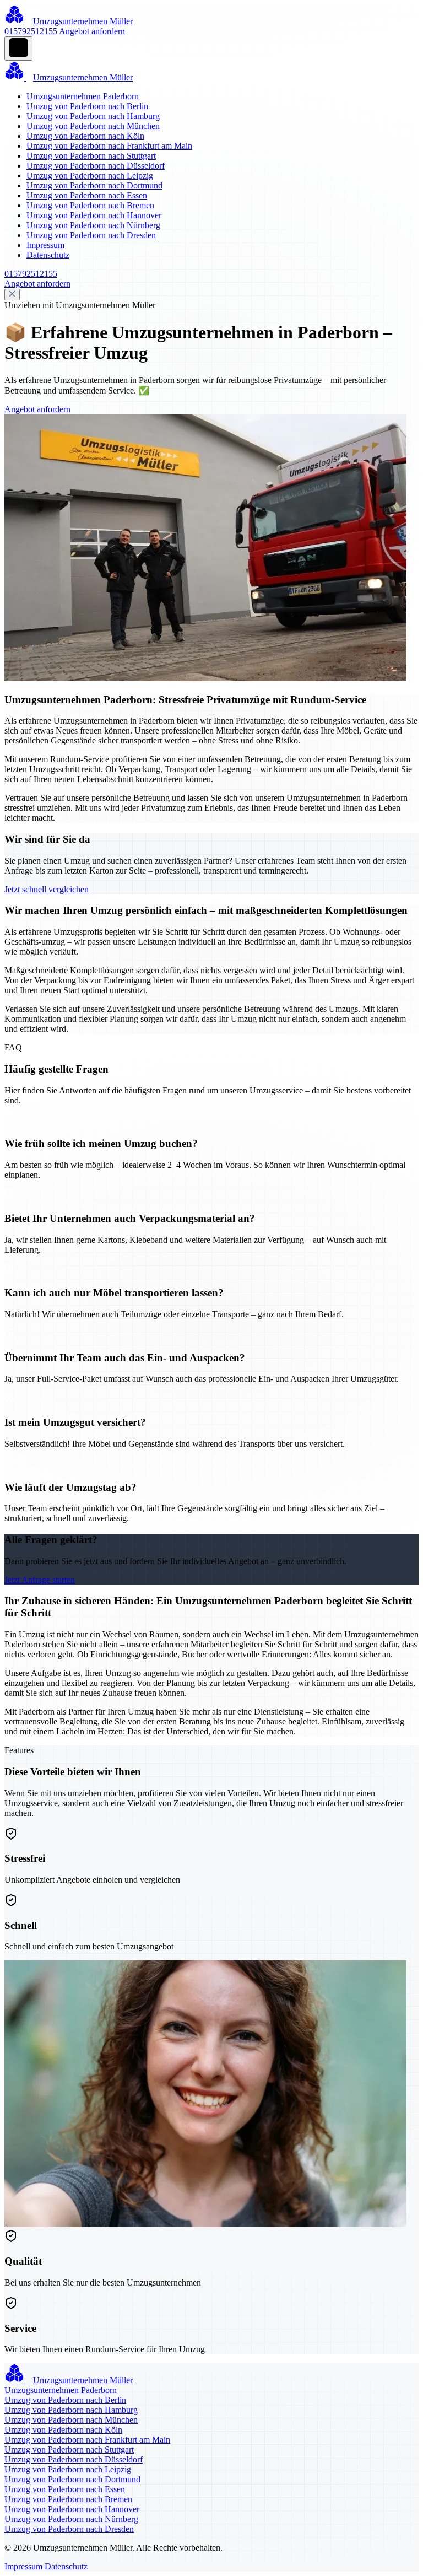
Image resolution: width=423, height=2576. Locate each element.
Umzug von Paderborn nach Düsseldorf (96, 166)
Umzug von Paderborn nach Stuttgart (91, 156)
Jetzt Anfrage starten (40, 1580)
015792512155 (31, 31)
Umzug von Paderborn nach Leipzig (90, 176)
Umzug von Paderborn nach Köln (85, 136)
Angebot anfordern (92, 31)
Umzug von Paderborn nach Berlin (87, 106)
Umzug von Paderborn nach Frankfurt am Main (109, 146)
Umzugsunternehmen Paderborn (83, 96)
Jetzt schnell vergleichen (47, 889)
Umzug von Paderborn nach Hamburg (93, 116)
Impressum (45, 245)
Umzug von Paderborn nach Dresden (91, 235)
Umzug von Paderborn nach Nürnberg (93, 225)
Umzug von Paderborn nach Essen (87, 195)
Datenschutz (48, 255)
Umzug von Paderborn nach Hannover (94, 215)
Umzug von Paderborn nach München (93, 126)
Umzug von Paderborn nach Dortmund (94, 185)
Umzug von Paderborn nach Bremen (90, 205)
